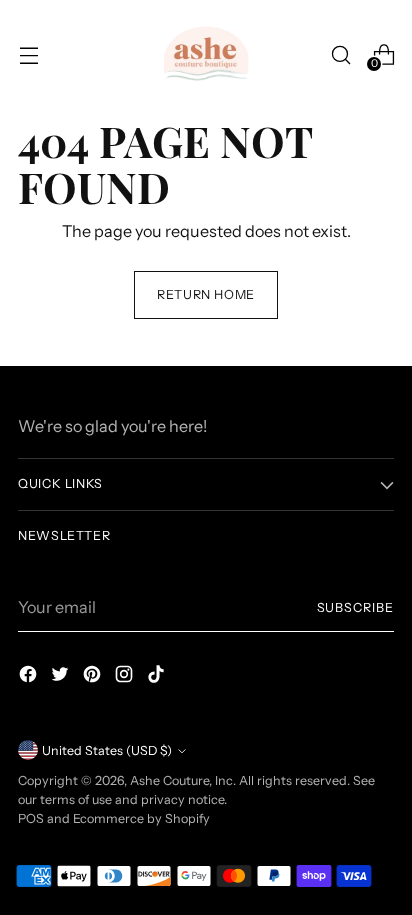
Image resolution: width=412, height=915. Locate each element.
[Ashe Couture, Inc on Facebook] (30, 677)
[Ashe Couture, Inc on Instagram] (126, 677)
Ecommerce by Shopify (141, 818)
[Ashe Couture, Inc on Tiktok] (158, 677)
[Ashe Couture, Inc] (206, 55)
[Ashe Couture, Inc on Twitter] (62, 677)
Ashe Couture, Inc (181, 780)
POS (31, 818)
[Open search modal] (340, 54)
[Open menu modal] (28, 54)
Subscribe (356, 607)
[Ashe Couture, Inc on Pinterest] (94, 677)
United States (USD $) (107, 750)
